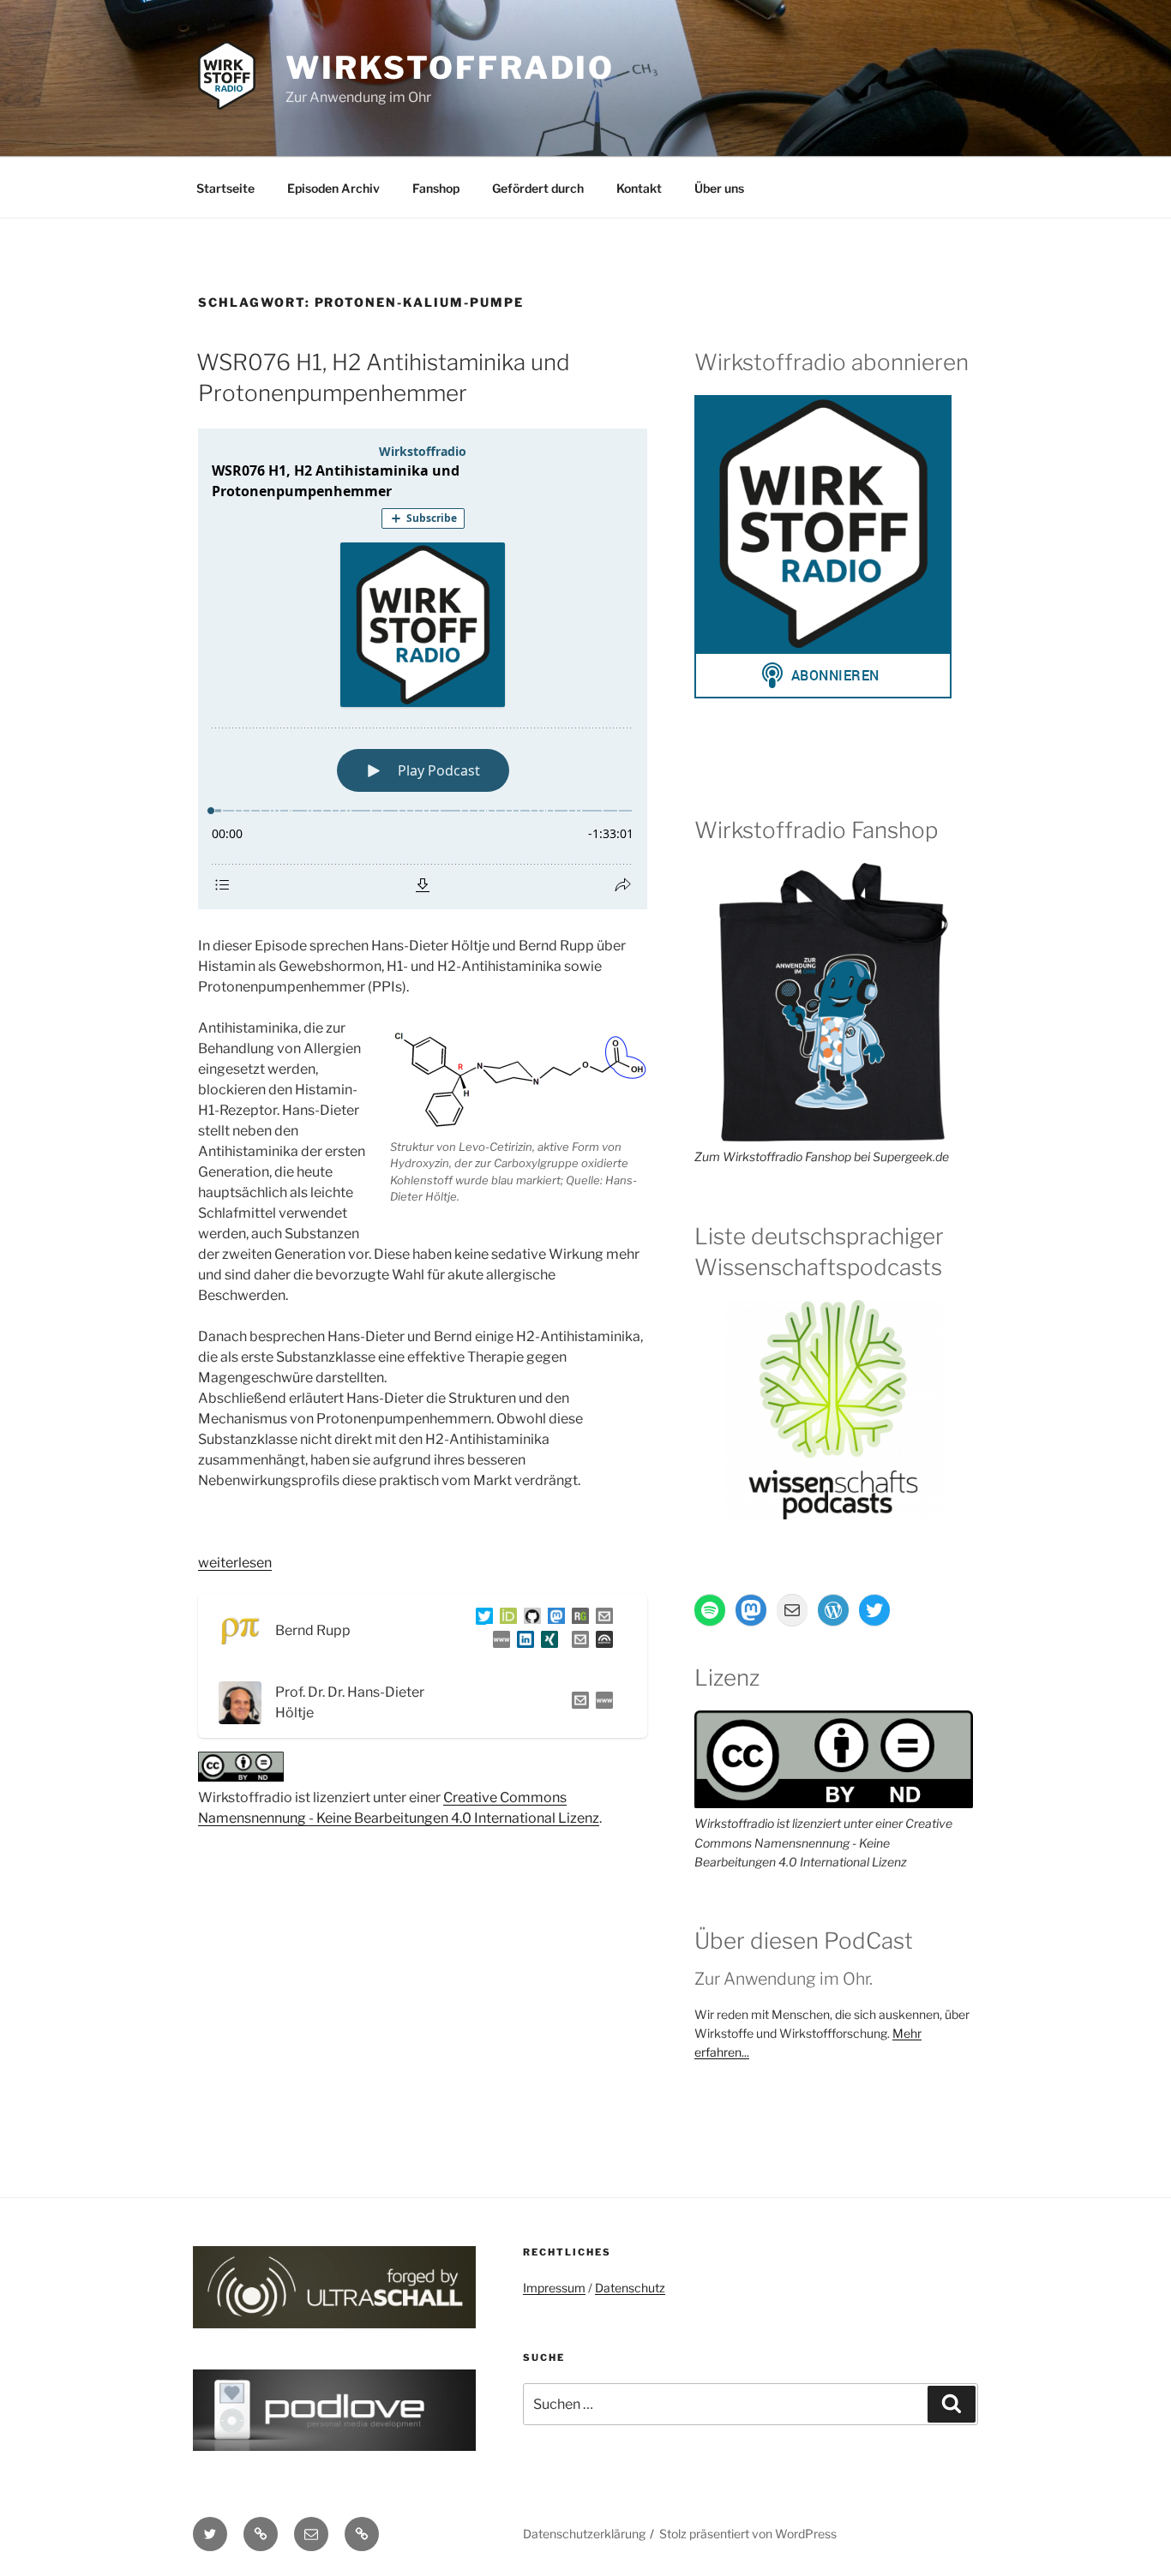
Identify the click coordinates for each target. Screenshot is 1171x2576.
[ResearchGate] (577, 1619)
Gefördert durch (538, 188)
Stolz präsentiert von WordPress (748, 2534)
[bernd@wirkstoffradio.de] (577, 1642)
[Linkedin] (522, 1642)
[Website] (601, 1703)
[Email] (577, 1703)
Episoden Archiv (333, 188)
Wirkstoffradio (450, 68)
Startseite (225, 188)
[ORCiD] (505, 1619)
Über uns (719, 188)
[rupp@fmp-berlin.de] (601, 1619)
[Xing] (546, 1642)
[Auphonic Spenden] (601, 1642)
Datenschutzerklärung (584, 2534)
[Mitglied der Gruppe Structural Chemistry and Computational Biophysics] (498, 1642)
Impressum (554, 2288)
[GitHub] (529, 1619)
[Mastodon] (553, 1619)
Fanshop (436, 188)
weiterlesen (235, 1563)
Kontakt (639, 188)
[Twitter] (481, 1619)
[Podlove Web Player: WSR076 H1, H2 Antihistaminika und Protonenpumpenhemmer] (423, 669)
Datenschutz (630, 2288)
